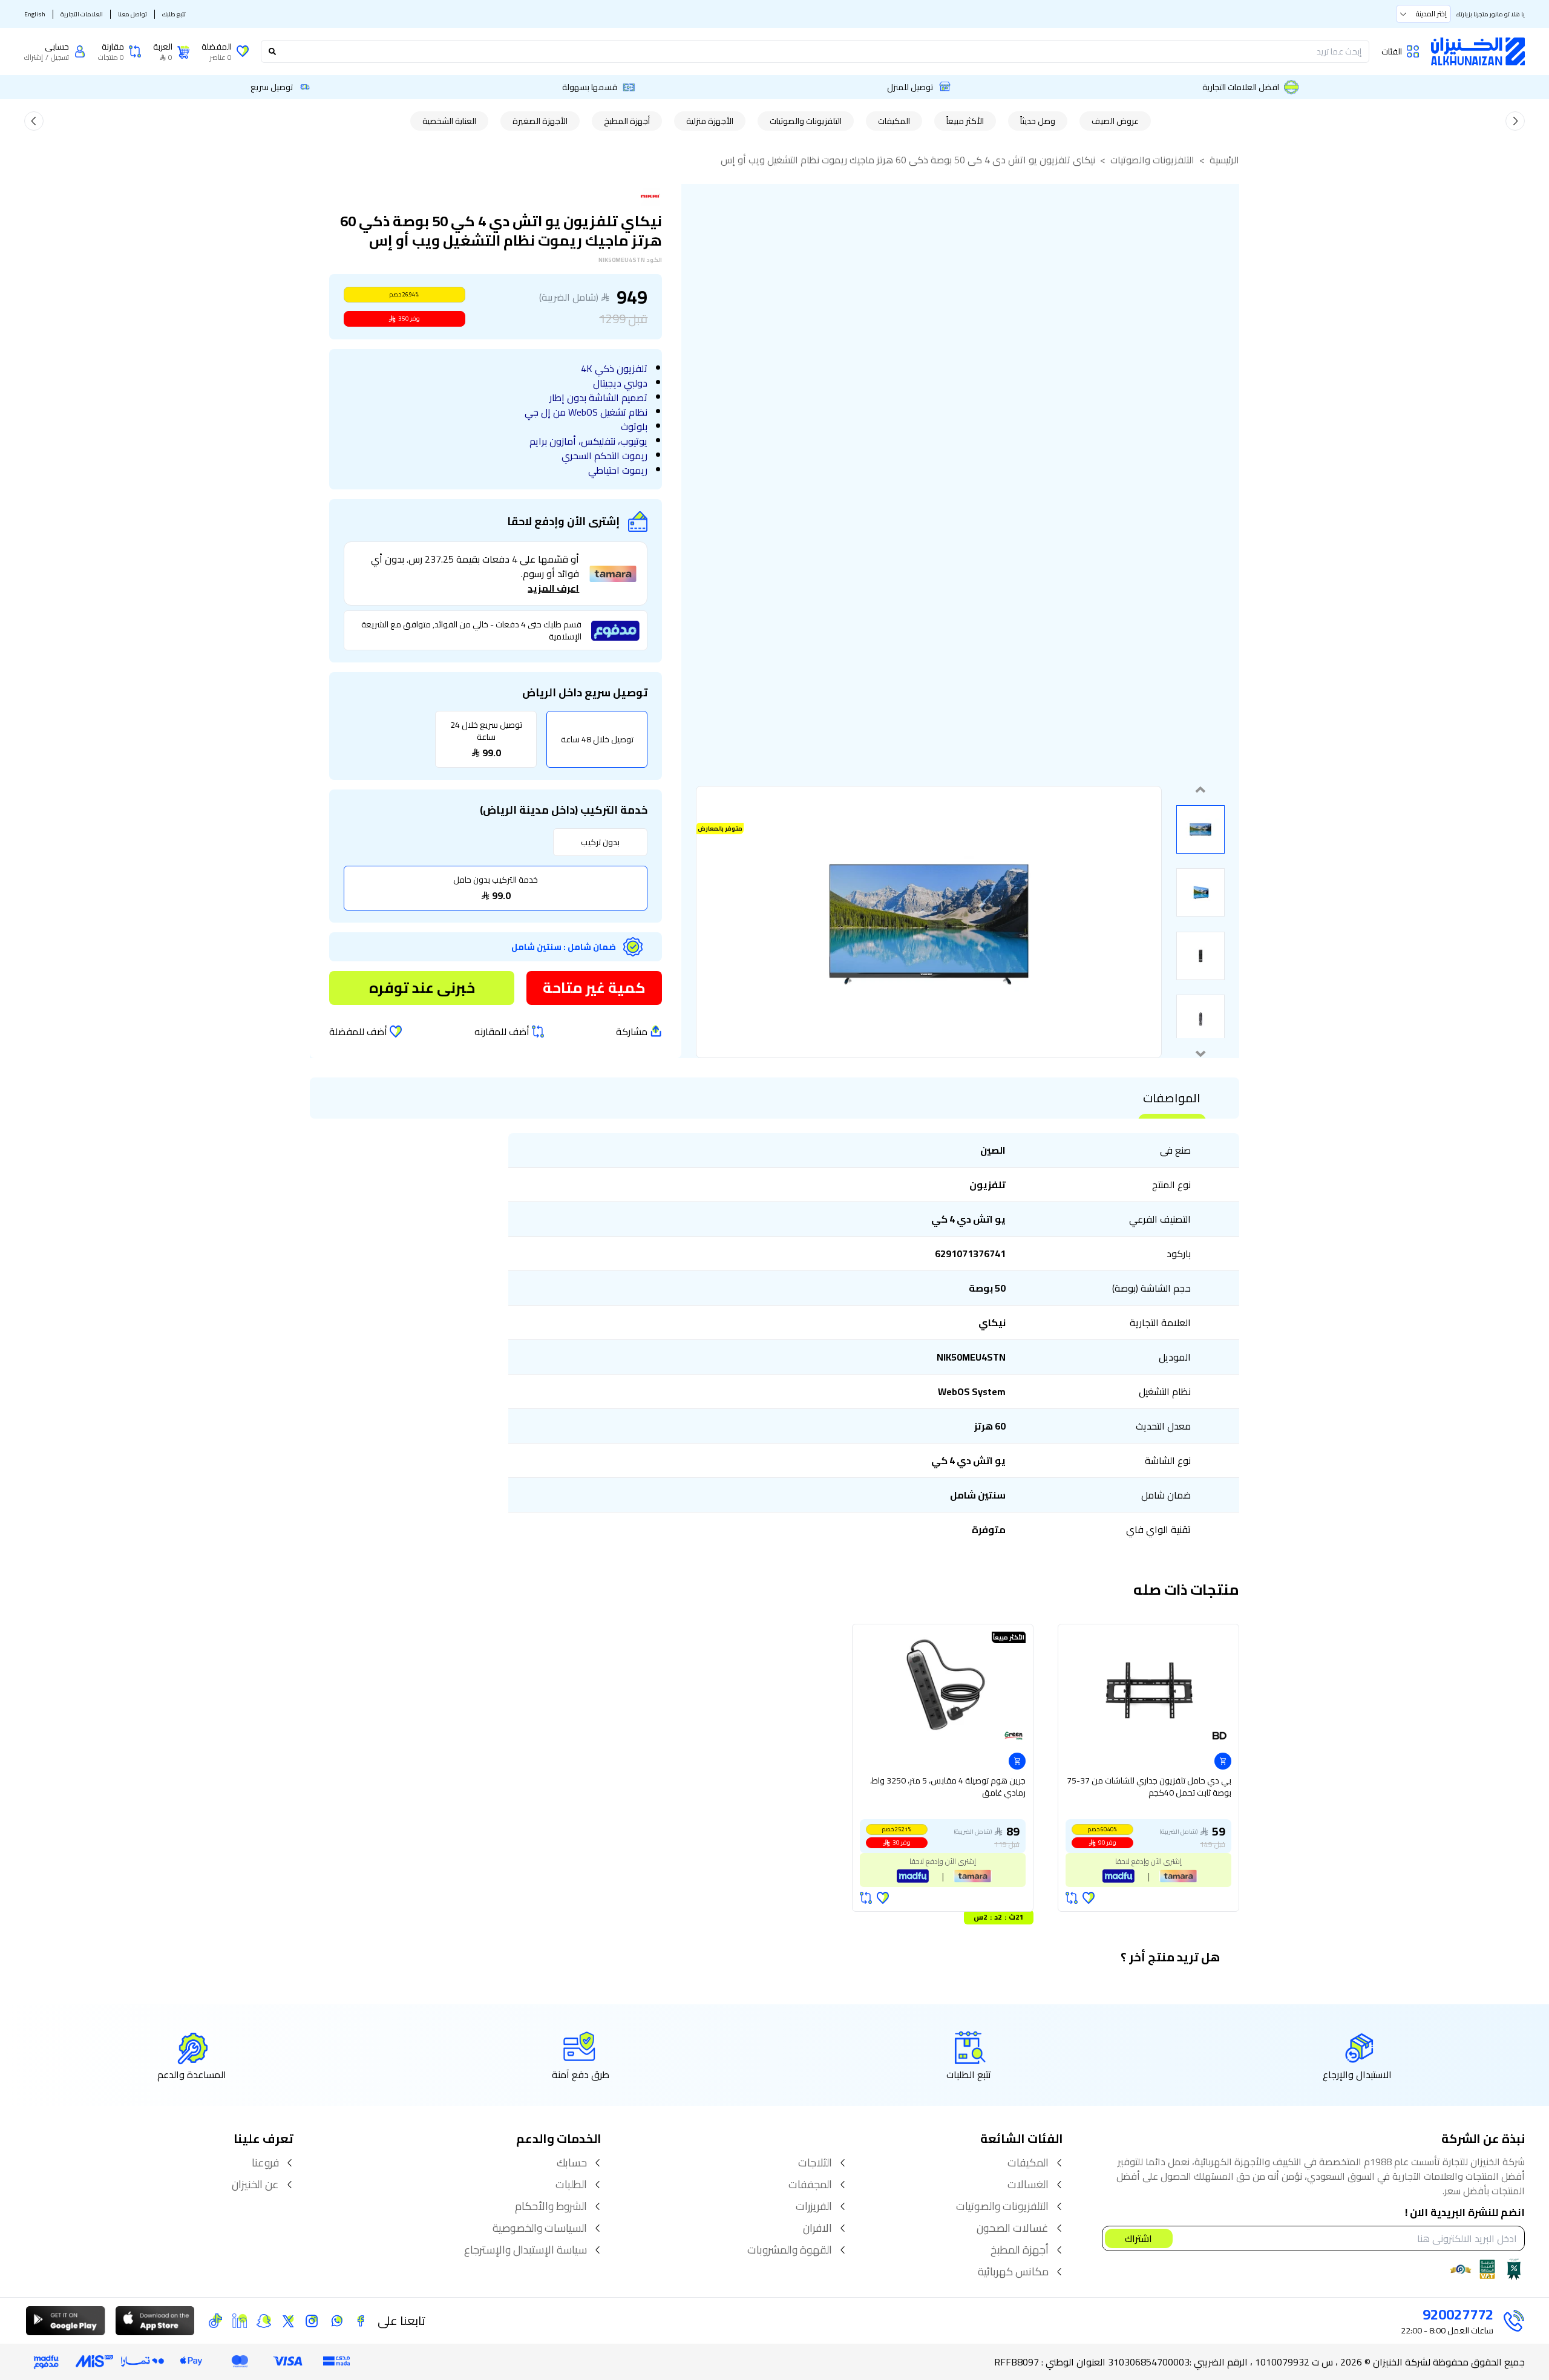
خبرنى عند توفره (422, 988)
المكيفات (894, 121)
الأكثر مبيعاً (965, 121)
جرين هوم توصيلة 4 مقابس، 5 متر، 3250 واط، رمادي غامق (948, 1787)
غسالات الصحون (1013, 2228)
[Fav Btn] (1089, 1898)
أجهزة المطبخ (627, 121)
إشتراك (34, 57)
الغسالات (1028, 2185)
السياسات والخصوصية (540, 2228)
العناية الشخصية (449, 121)
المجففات (810, 2185)
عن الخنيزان (255, 2185)
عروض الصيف (1115, 121)
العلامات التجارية (82, 14)
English (35, 14)
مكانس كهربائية (1013, 2272)
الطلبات (571, 2185)
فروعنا (265, 2163)
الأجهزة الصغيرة (540, 121)
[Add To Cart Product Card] (1223, 1761)
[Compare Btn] (1072, 1898)
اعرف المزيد (553, 588)
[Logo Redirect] (1478, 51)
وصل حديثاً (1038, 121)
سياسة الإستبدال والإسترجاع (526, 2250)
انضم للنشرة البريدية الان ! (1465, 2213)
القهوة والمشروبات (790, 2250)
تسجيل (60, 57)
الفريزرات (814, 2206)
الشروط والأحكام (551, 2206)
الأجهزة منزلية (710, 121)
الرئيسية (1224, 160)
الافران (817, 2228)
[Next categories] (34, 121)
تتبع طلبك (174, 14)
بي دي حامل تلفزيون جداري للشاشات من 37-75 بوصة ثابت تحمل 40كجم (1149, 1787)
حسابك (572, 2163)
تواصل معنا (133, 14)
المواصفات (1172, 1098)
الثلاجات (815, 2163)
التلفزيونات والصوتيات (806, 121)
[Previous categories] (1515, 121)
